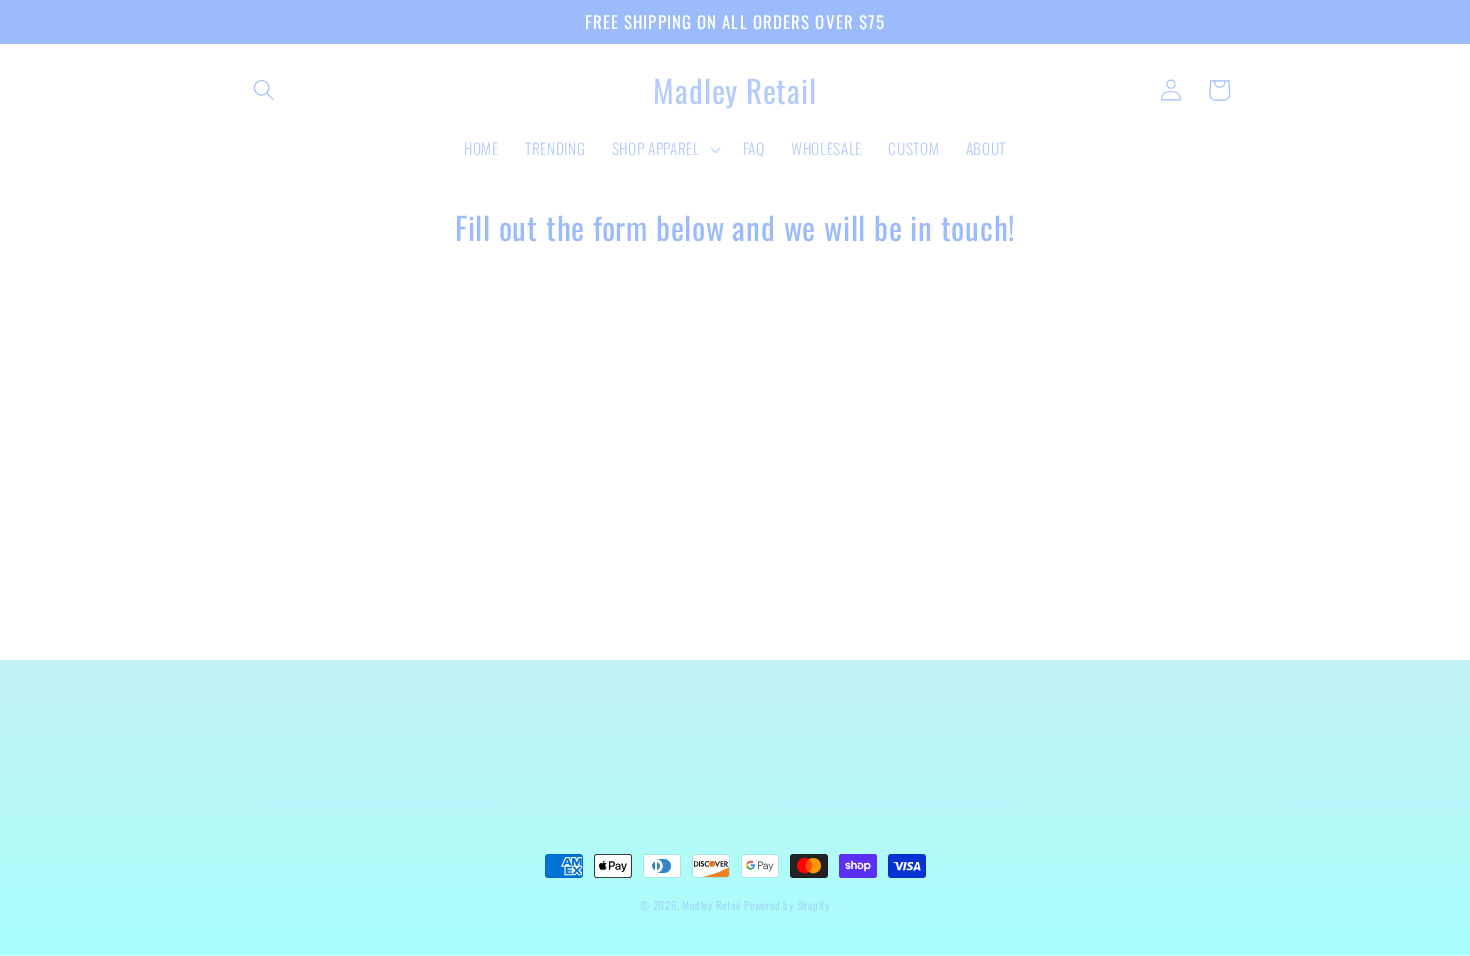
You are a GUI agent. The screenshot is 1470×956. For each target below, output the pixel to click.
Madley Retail (713, 905)
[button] (264, 90)
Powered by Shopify (787, 905)
